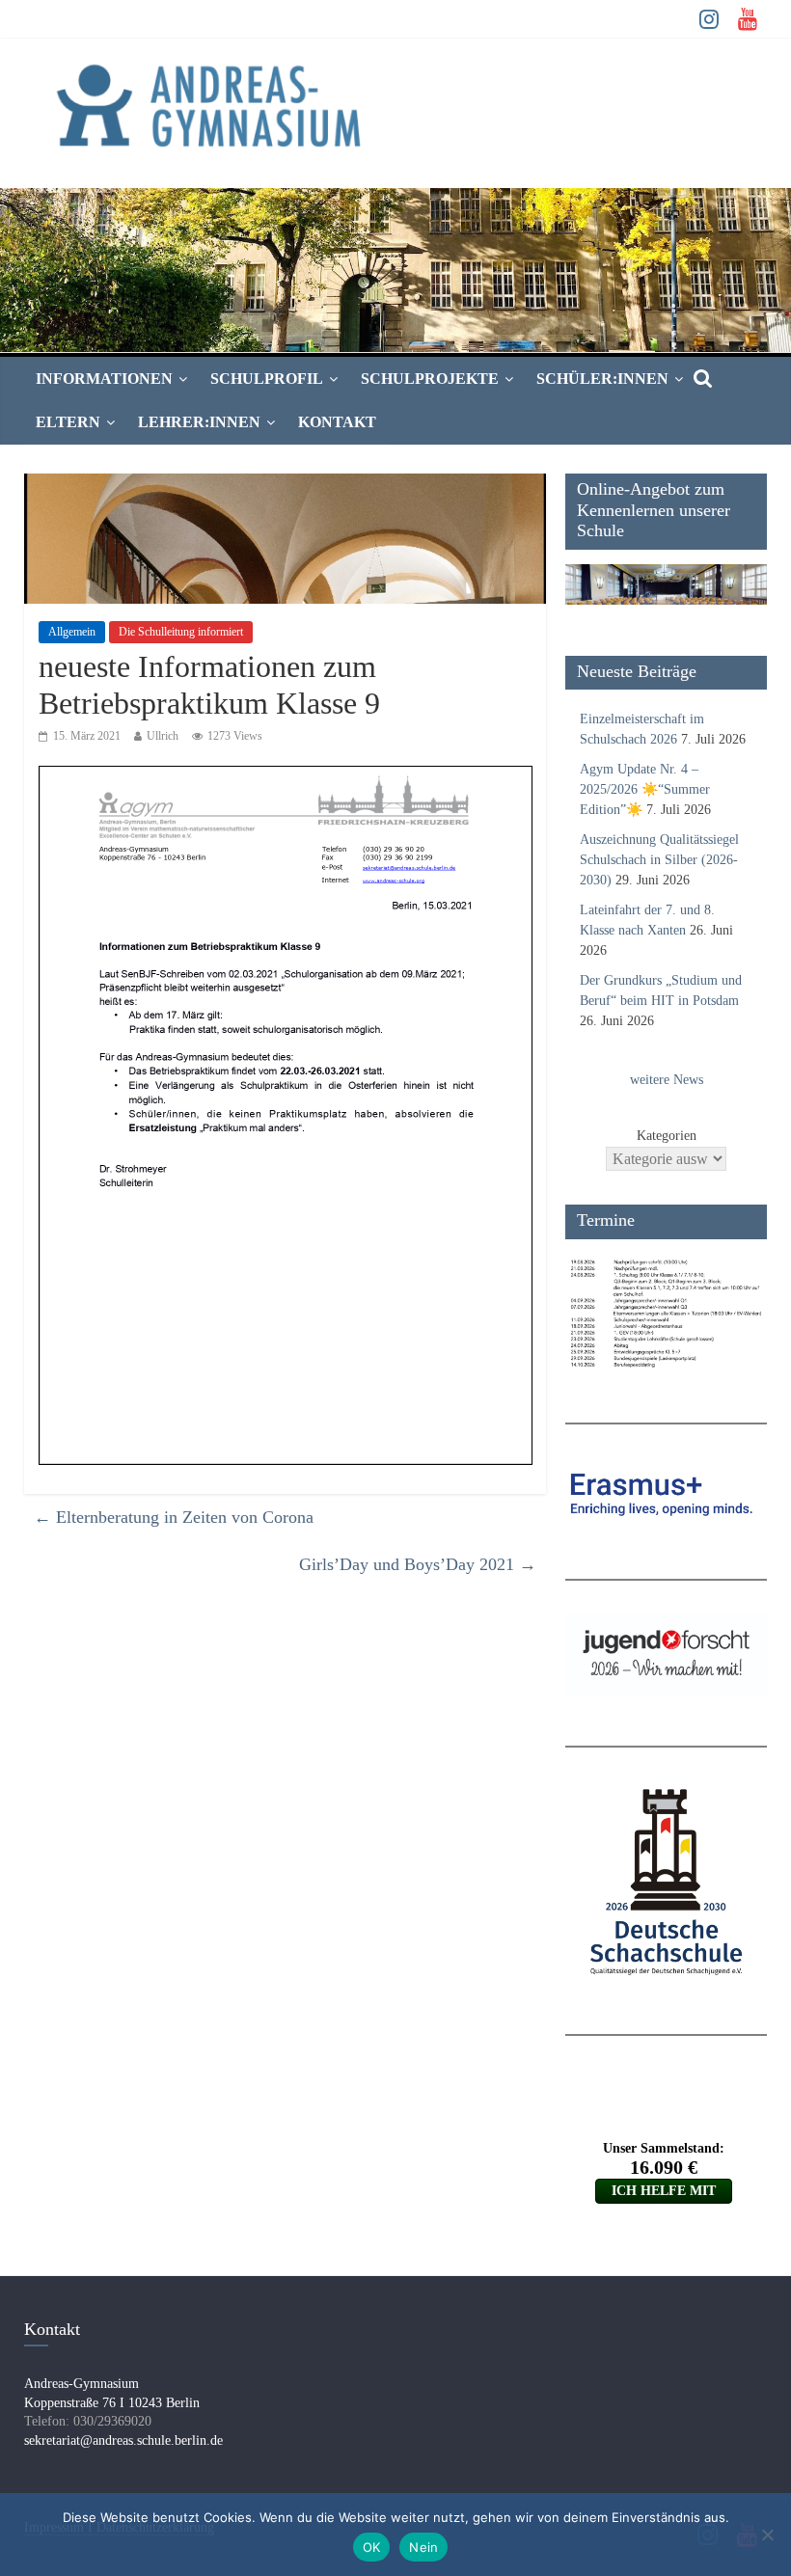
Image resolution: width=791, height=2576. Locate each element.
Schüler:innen (602, 379)
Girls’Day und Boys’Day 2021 (418, 1564)
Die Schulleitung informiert (181, 632)
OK (372, 2547)
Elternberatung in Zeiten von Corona (174, 1517)
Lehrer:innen (199, 422)
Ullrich (163, 736)
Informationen (104, 379)
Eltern (68, 422)
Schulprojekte (430, 379)
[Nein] (767, 2535)
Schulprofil (267, 379)
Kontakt (337, 422)
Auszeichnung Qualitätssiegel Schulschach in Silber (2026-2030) (659, 860)
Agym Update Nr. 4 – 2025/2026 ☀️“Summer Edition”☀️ (645, 789)
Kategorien (667, 1136)
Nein (423, 2547)
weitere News (667, 1080)
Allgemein (72, 632)
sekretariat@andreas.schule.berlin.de (123, 2440)
